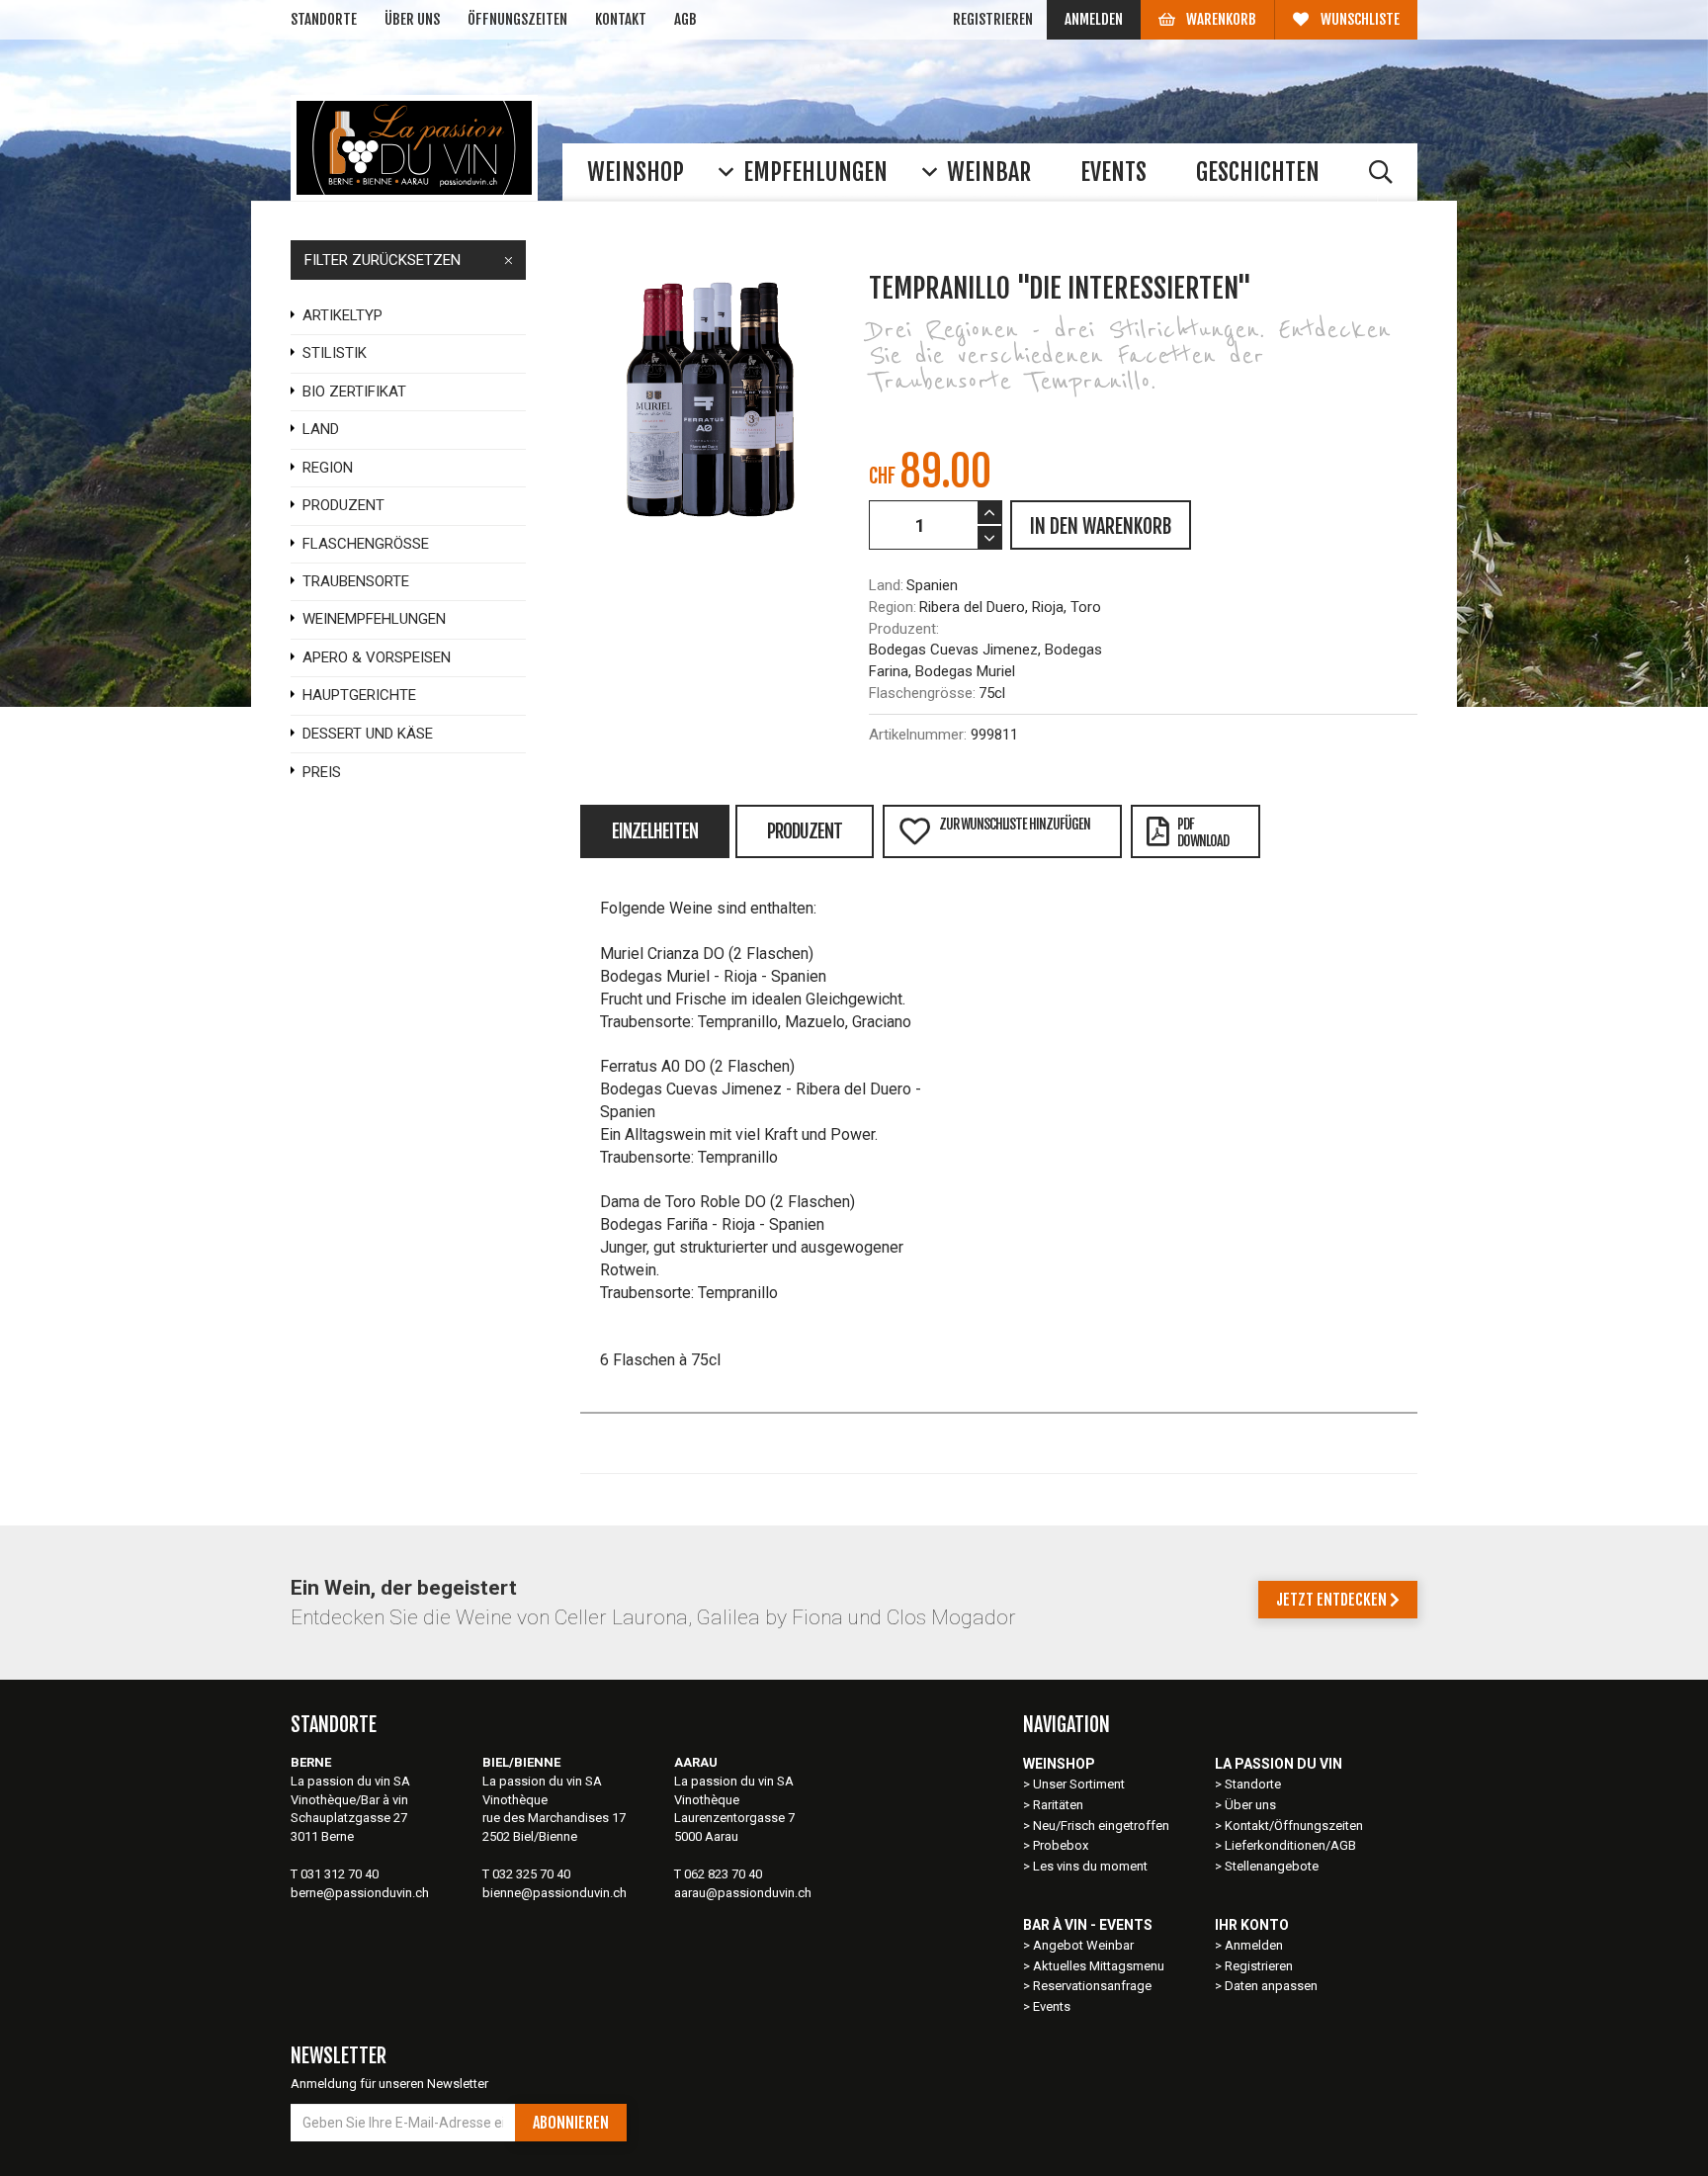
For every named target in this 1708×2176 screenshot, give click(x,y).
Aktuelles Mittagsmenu (1099, 1966)
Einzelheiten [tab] (655, 831)
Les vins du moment (1090, 1866)
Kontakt (621, 19)
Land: (886, 585)
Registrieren (993, 19)
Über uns (412, 19)
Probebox (1061, 1845)
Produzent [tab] (805, 831)
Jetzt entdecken (1333, 1600)
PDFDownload (1203, 832)
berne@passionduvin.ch (360, 1893)
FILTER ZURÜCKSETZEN (383, 260)
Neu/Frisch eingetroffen (1101, 1826)
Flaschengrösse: (922, 693)
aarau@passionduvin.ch (743, 1893)
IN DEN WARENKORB (1101, 526)
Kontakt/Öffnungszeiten (1294, 1826)
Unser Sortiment (1080, 1784)
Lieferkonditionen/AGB (1290, 1845)
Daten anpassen (1271, 1986)
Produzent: (904, 629)
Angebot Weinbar (1083, 1945)
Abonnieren (571, 2123)
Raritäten (1058, 1805)
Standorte (324, 19)
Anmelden (1094, 19)
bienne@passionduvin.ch (555, 1893)
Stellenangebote (1272, 1866)
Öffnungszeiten (517, 19)
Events (1052, 2006)
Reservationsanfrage (1092, 1986)
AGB (685, 19)
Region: (893, 607)
